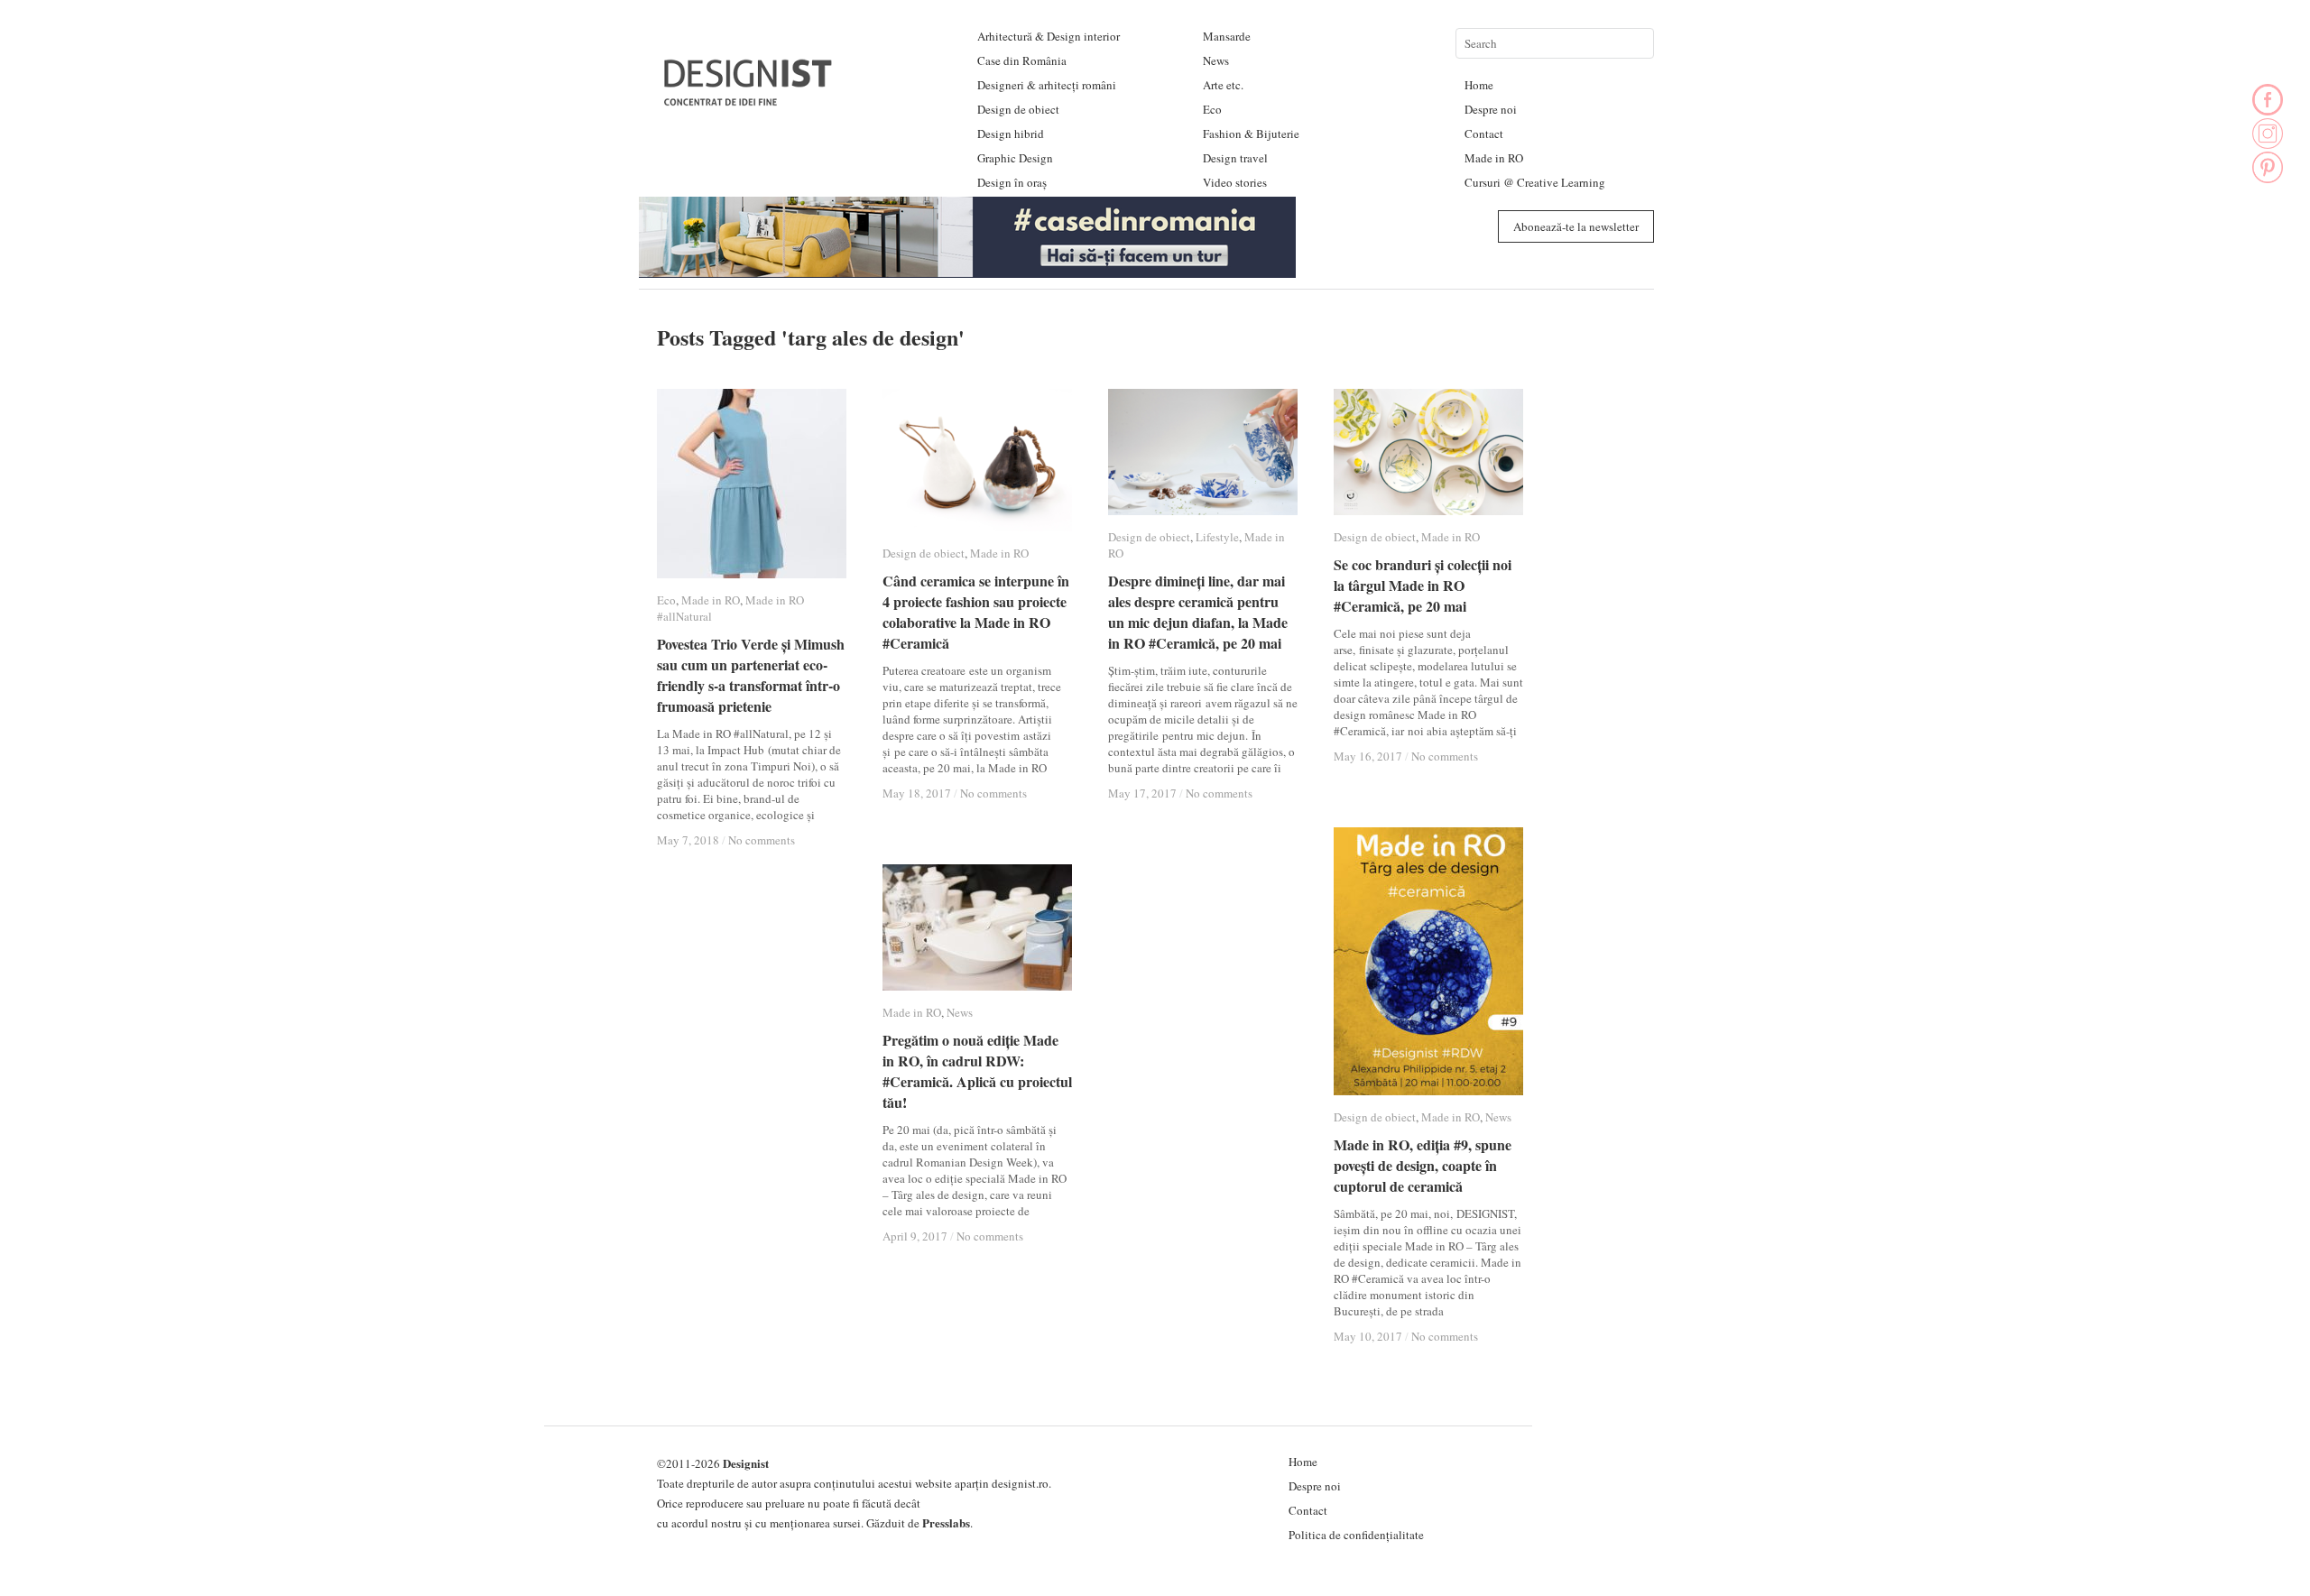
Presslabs (946, 1522)
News (1216, 60)
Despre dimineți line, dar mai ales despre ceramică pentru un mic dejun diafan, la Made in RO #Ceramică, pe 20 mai (1198, 612)
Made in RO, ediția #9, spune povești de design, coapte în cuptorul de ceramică (1423, 1165)
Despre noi (1491, 109)
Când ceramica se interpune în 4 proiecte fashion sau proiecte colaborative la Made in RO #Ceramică (976, 612)
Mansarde (1227, 36)
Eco (1212, 109)
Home (1479, 85)
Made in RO (1494, 158)
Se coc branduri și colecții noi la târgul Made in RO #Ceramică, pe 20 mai (1423, 585)
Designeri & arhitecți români (1047, 85)
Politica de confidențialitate (1356, 1535)
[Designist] (749, 99)
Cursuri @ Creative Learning (1535, 182)
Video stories (1235, 182)
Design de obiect (1018, 109)
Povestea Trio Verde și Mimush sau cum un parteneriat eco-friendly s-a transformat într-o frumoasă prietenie (751, 675)
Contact (1484, 134)
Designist (746, 1463)
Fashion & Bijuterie (1251, 134)
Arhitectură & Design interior (1049, 36)
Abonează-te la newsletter (1576, 226)
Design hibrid (1011, 134)
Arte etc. (1223, 85)
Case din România (1022, 60)
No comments (762, 840)
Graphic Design (1015, 158)
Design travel (1235, 158)
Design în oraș (1012, 182)
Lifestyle (1217, 537)
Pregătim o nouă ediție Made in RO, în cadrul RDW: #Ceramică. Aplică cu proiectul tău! (977, 1071)
